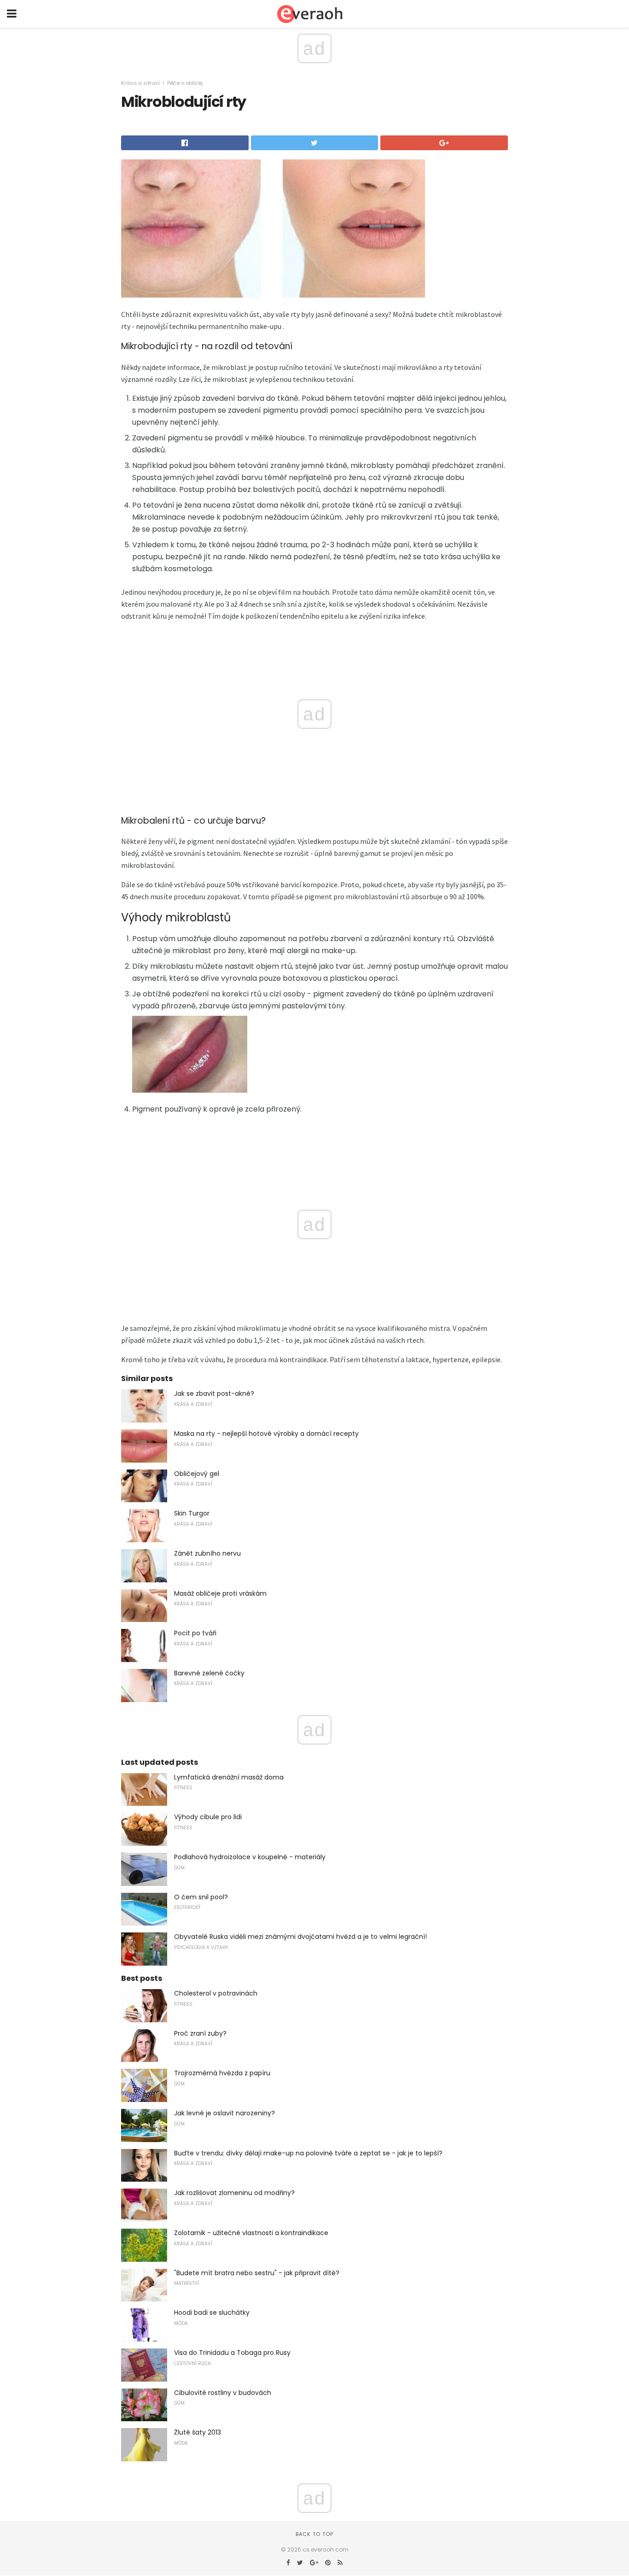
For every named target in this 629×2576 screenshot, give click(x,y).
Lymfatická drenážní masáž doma (229, 1777)
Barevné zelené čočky (209, 1673)
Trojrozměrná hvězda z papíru (222, 2073)
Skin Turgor (192, 1513)
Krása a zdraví (140, 83)
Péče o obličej (185, 83)
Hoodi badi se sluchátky (212, 2313)
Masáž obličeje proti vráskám (220, 1593)
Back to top (314, 2534)
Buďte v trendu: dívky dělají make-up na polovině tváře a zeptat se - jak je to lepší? (308, 2153)
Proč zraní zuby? (200, 2033)
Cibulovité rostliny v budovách (223, 2393)
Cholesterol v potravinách (216, 1993)
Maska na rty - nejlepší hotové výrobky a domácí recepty (266, 1434)
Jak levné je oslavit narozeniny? (224, 2113)
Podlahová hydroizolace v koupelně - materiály (250, 1857)
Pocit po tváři (195, 1633)
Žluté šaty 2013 (198, 2432)
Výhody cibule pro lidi (208, 1817)
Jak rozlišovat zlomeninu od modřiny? (234, 2193)
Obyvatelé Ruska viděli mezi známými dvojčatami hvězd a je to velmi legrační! (300, 1937)
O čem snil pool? (201, 1897)
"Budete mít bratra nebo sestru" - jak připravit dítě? (257, 2273)
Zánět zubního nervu (207, 1553)
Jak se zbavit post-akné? (214, 1393)
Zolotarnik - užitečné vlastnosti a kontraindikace (251, 2233)
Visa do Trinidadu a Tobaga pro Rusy (232, 2353)
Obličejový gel (197, 1474)
